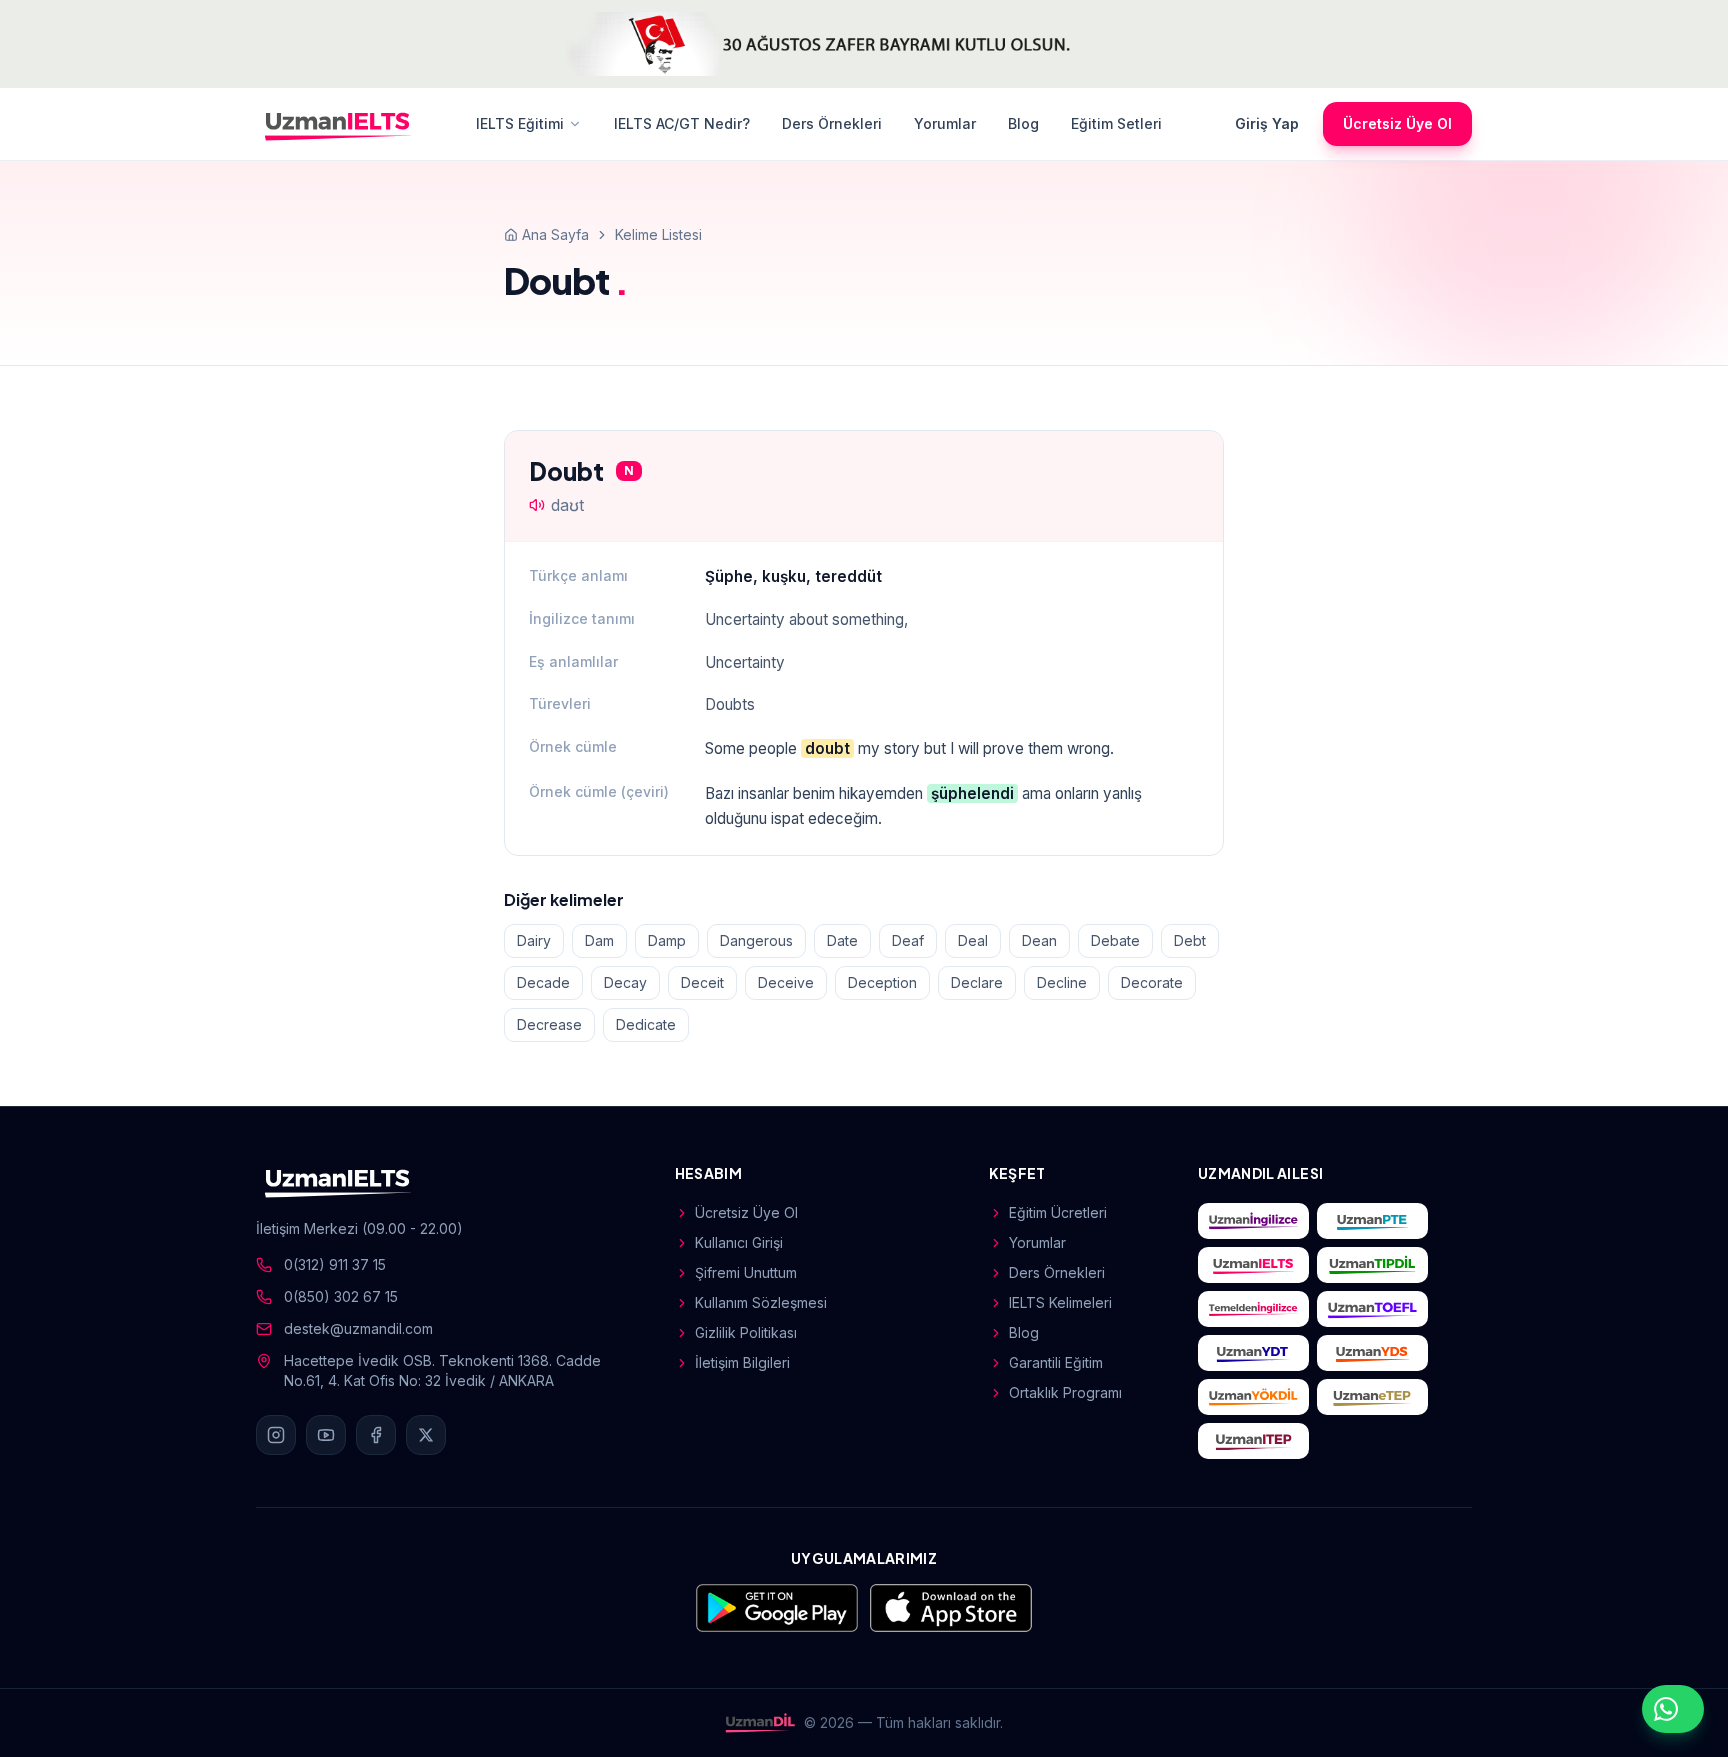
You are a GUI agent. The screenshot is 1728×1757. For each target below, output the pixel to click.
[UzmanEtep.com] (1372, 1397)
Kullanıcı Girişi (739, 1242)
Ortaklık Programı (1065, 1392)
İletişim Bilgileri (742, 1362)
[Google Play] (777, 1608)
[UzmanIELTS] (338, 124)
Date (842, 940)
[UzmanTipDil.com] (1372, 1265)
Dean (1039, 940)
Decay (625, 982)
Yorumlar (945, 123)
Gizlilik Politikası (746, 1332)
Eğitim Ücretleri (1058, 1212)
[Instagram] (276, 1435)
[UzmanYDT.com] (1253, 1353)
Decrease (549, 1024)
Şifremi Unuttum (746, 1272)
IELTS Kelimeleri (1060, 1302)
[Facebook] (376, 1435)
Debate (1115, 940)
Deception (882, 982)
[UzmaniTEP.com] (1253, 1441)
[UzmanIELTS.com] (1253, 1265)
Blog (1023, 123)
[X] (426, 1435)
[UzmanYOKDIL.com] (1253, 1397)
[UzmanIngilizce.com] (1253, 1221)
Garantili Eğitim (1056, 1362)
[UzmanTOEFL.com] (1372, 1309)
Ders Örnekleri (832, 123)
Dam (599, 940)
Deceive (786, 982)
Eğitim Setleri (1116, 123)
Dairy (534, 940)
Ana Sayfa (555, 234)
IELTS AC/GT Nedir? (682, 123)
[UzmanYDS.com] (1372, 1353)
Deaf (908, 940)
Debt (1190, 940)
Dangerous (756, 940)
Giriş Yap (1267, 123)
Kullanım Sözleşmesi (761, 1302)
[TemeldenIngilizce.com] (1253, 1309)
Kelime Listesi (658, 234)
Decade (543, 982)
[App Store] (951, 1608)
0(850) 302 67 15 (341, 1296)
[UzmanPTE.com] (1372, 1221)
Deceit (702, 982)
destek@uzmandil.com (358, 1328)
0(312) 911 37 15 (335, 1264)
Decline (1062, 982)
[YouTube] (326, 1435)
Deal (973, 940)
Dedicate (646, 1024)
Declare (977, 982)
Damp (667, 940)
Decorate (1152, 982)
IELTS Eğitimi (520, 123)
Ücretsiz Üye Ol (1397, 123)
